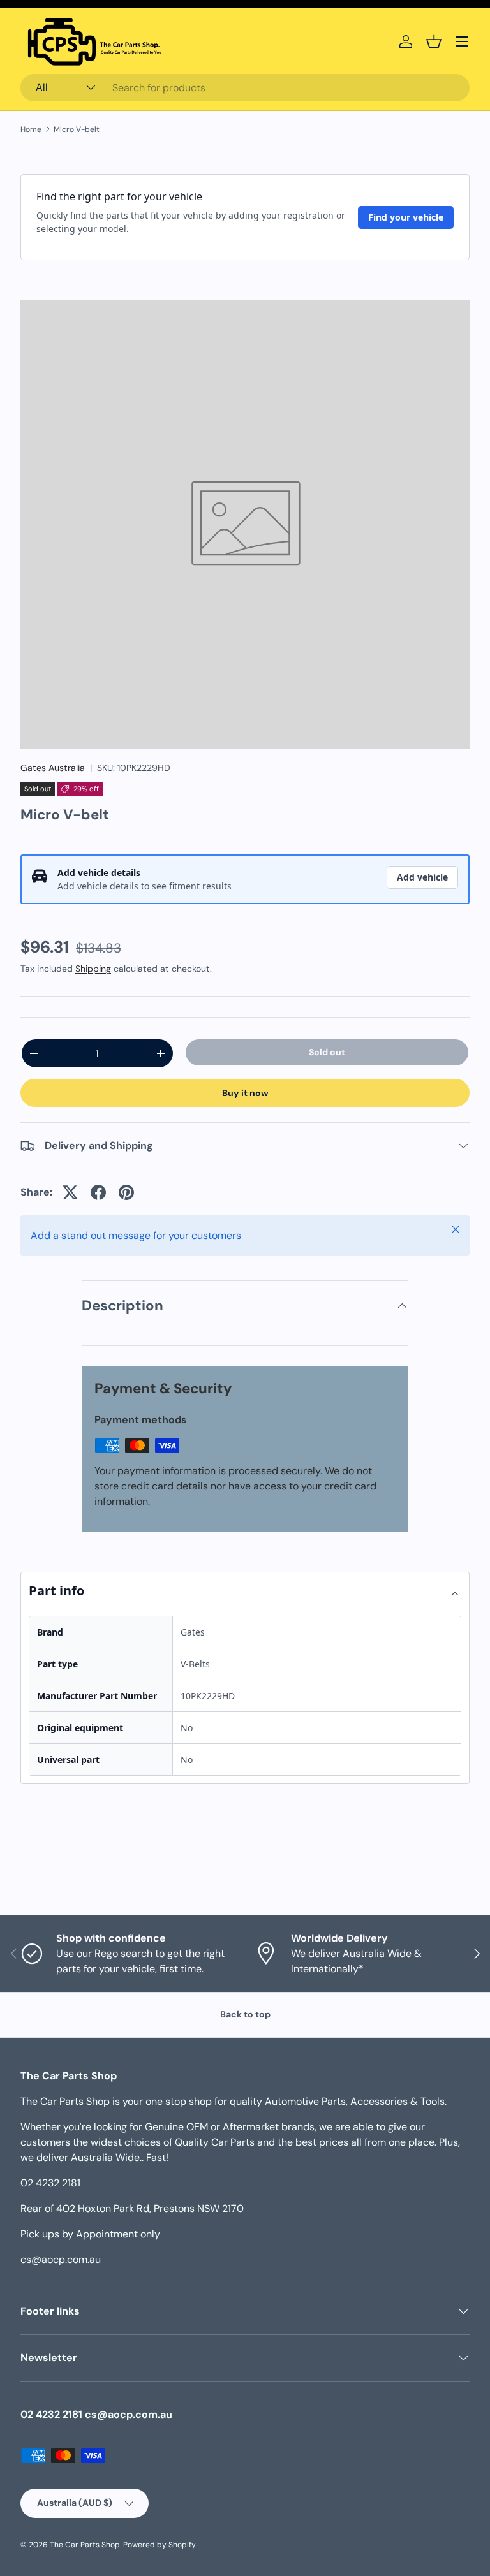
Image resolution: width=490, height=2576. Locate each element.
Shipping (93, 969)
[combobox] (245, 88)
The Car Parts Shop (85, 2545)
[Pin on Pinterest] (126, 1192)
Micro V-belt (77, 129)
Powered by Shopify (160, 2545)
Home (31, 129)
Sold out (327, 1052)
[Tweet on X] (70, 1192)
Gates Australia (53, 768)
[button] (434, 41)
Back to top (245, 2014)
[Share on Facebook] (98, 1192)
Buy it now (245, 1093)
